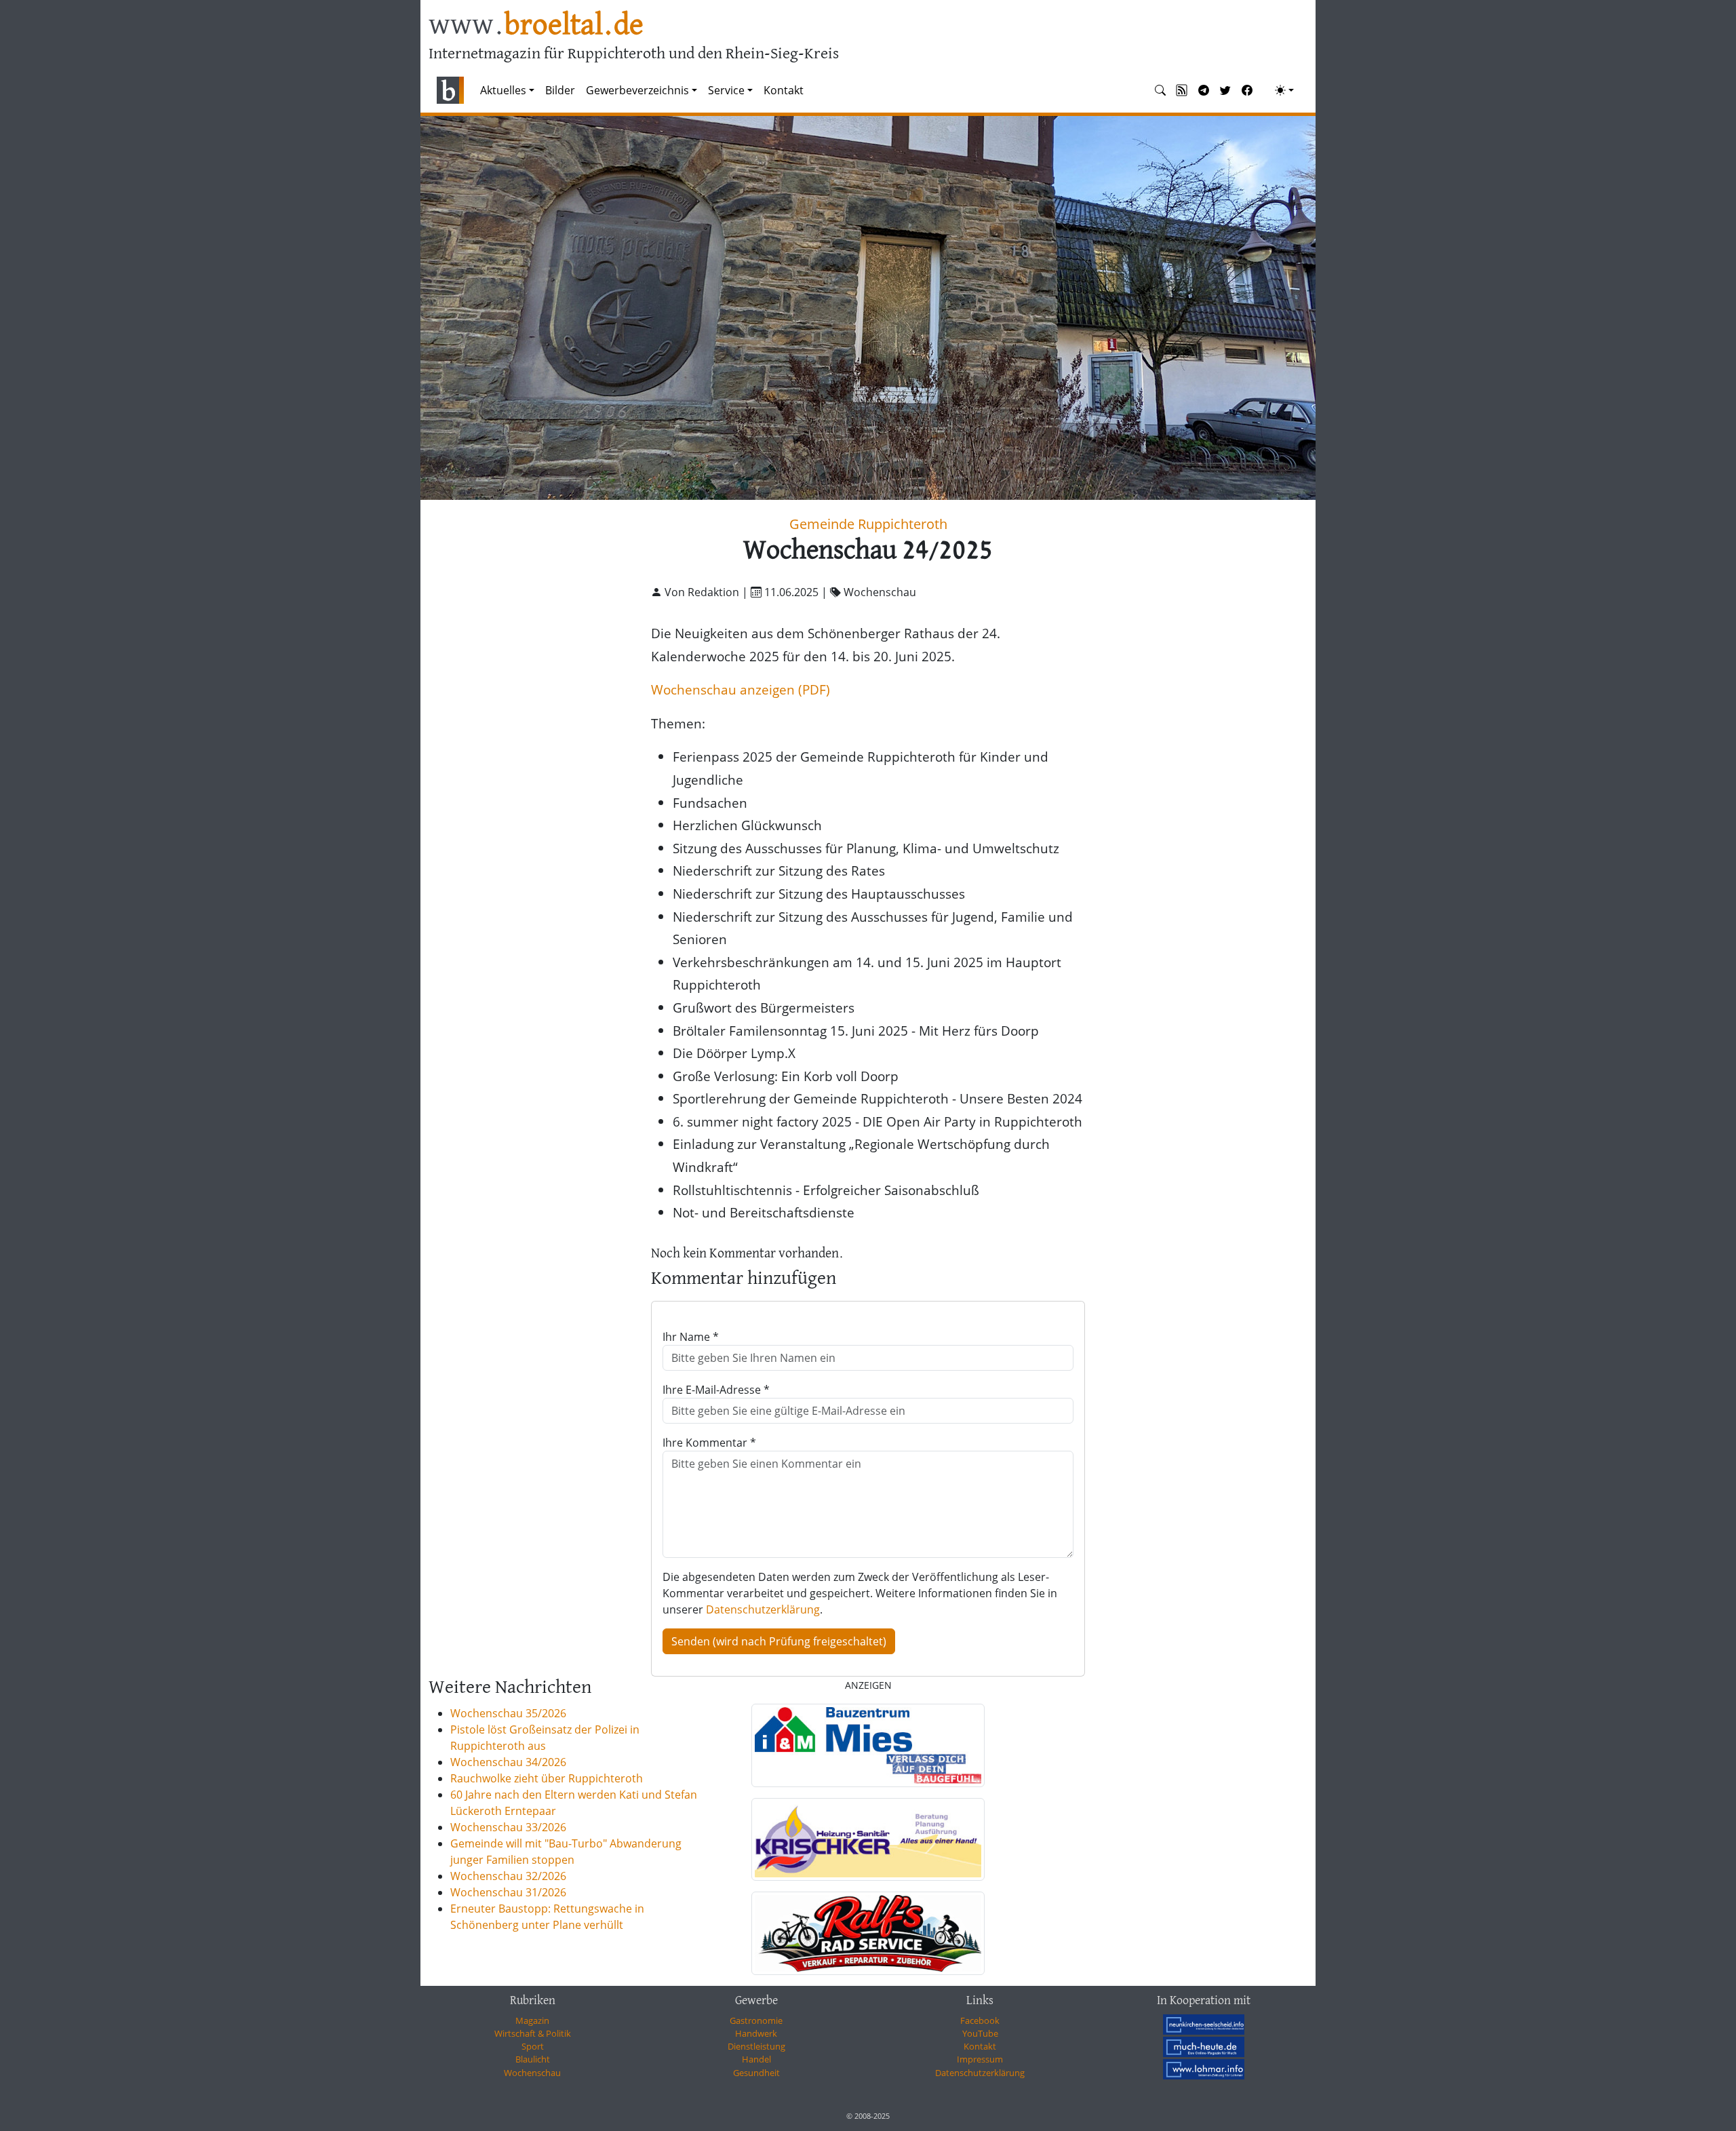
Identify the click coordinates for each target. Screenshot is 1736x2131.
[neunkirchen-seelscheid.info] (1204, 2025)
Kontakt (784, 90)
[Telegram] (1204, 90)
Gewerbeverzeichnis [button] (637, 90)
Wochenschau (532, 2073)
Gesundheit (756, 2073)
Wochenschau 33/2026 (508, 1827)
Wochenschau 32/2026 (508, 1876)
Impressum (980, 2059)
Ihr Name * (691, 1337)
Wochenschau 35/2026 (508, 1713)
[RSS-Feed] (1182, 90)
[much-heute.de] (1204, 2047)
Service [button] (726, 90)
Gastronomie (756, 2020)
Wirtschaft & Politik (533, 2033)
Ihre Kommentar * (709, 1443)
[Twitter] (1225, 90)
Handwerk (756, 2033)
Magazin (532, 2020)
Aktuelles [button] (503, 90)
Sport (533, 2046)
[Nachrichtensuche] (1160, 90)
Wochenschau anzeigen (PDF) (741, 689)
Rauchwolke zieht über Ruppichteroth (547, 1778)
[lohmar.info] (1204, 2069)
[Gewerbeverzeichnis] (868, 1745)
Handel (756, 2059)
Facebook (980, 2020)
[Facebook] (1247, 90)
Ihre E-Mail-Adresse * (716, 1390)
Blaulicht (533, 2059)
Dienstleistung (756, 2046)
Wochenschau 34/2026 (508, 1762)
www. (536, 26)
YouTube (980, 2033)
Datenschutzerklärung (763, 1609)
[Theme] (1284, 90)
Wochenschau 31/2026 (508, 1892)
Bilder (560, 90)
